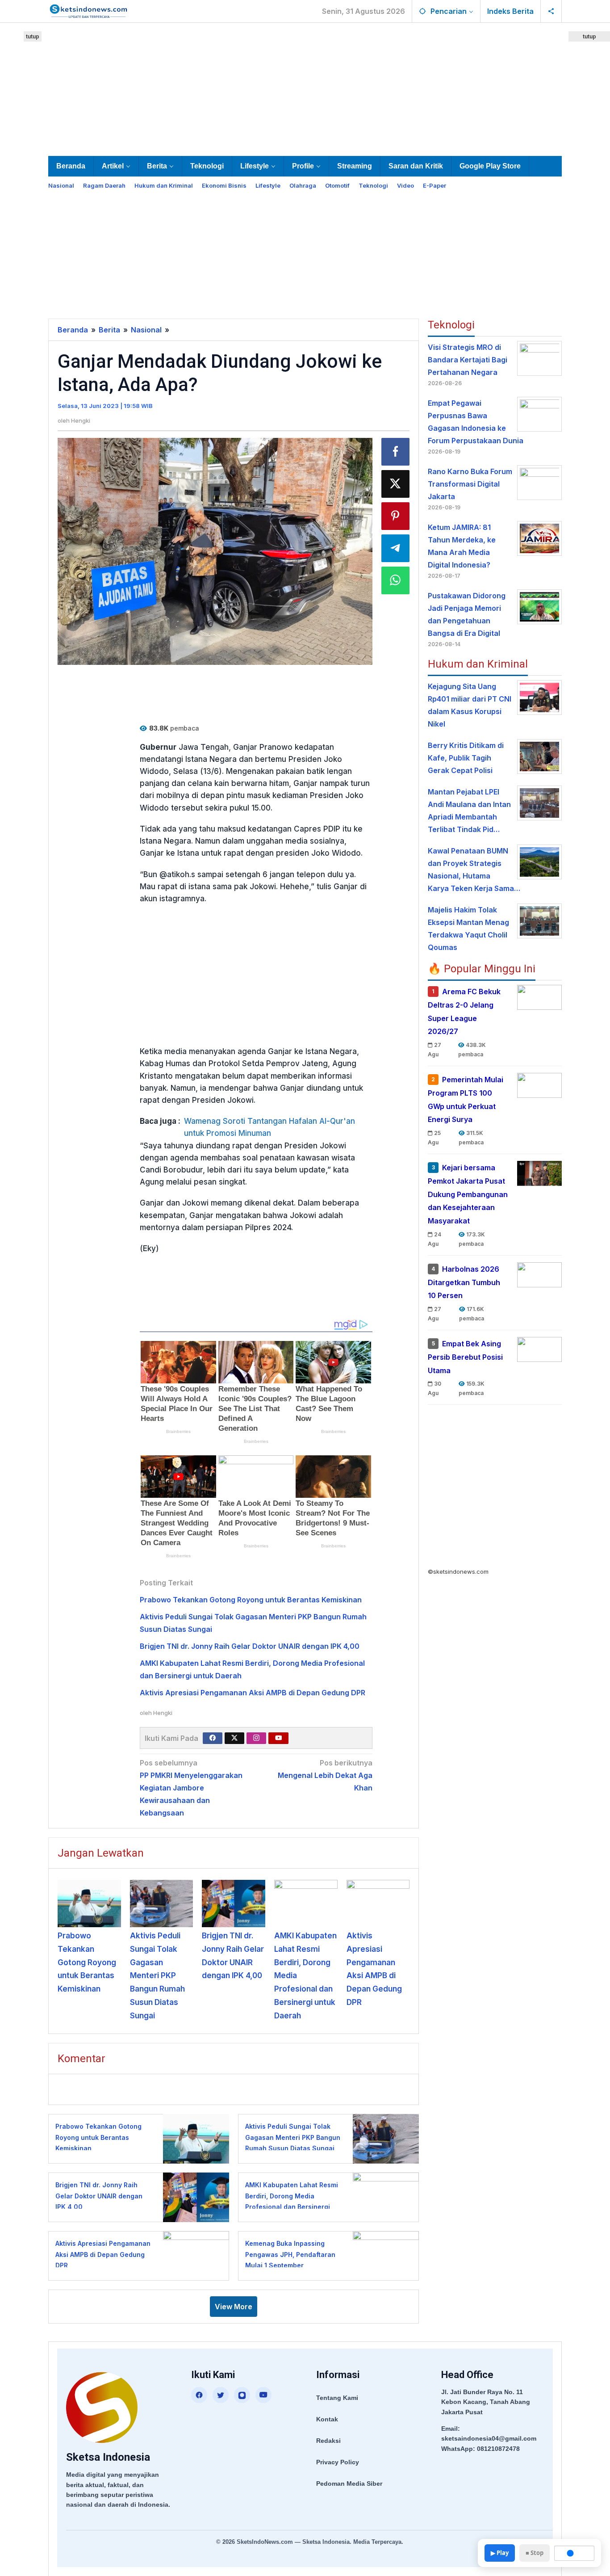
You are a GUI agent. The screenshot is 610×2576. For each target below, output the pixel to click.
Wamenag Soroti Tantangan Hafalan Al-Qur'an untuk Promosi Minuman (269, 1127)
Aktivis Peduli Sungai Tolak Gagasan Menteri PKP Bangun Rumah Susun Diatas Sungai (157, 1976)
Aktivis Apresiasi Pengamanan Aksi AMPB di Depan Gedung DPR (253, 1693)
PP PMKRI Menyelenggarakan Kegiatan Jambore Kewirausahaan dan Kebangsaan (191, 1788)
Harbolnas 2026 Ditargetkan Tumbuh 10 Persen (464, 1282)
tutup (33, 36)
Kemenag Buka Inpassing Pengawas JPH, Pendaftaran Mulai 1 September (290, 2254)
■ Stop (535, 2553)
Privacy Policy (338, 2462)
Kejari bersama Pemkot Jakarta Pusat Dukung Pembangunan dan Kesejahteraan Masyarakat (468, 1194)
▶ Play (500, 2553)
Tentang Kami (337, 2398)
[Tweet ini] (396, 484)
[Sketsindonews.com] (88, 10)
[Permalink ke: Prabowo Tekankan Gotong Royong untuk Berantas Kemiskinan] (89, 1904)
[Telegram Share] (396, 548)
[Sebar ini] (396, 452)
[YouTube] (263, 2395)
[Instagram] (256, 1738)
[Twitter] (234, 1738)
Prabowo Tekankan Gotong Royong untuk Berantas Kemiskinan (251, 1600)
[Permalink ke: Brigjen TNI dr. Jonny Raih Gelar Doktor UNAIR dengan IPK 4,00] (234, 1904)
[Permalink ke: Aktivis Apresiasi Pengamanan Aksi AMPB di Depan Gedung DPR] (378, 1904)
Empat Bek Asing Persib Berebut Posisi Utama (465, 1357)
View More (234, 2307)
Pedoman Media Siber (349, 2484)
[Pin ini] (396, 516)
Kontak (327, 2419)
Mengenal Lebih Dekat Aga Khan (325, 1775)
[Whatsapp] (396, 580)
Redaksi (328, 2441)
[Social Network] (551, 11)
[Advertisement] (305, 88)
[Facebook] (213, 1738)
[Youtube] (279, 1738)
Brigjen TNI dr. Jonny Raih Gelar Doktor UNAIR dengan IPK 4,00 (250, 1646)
